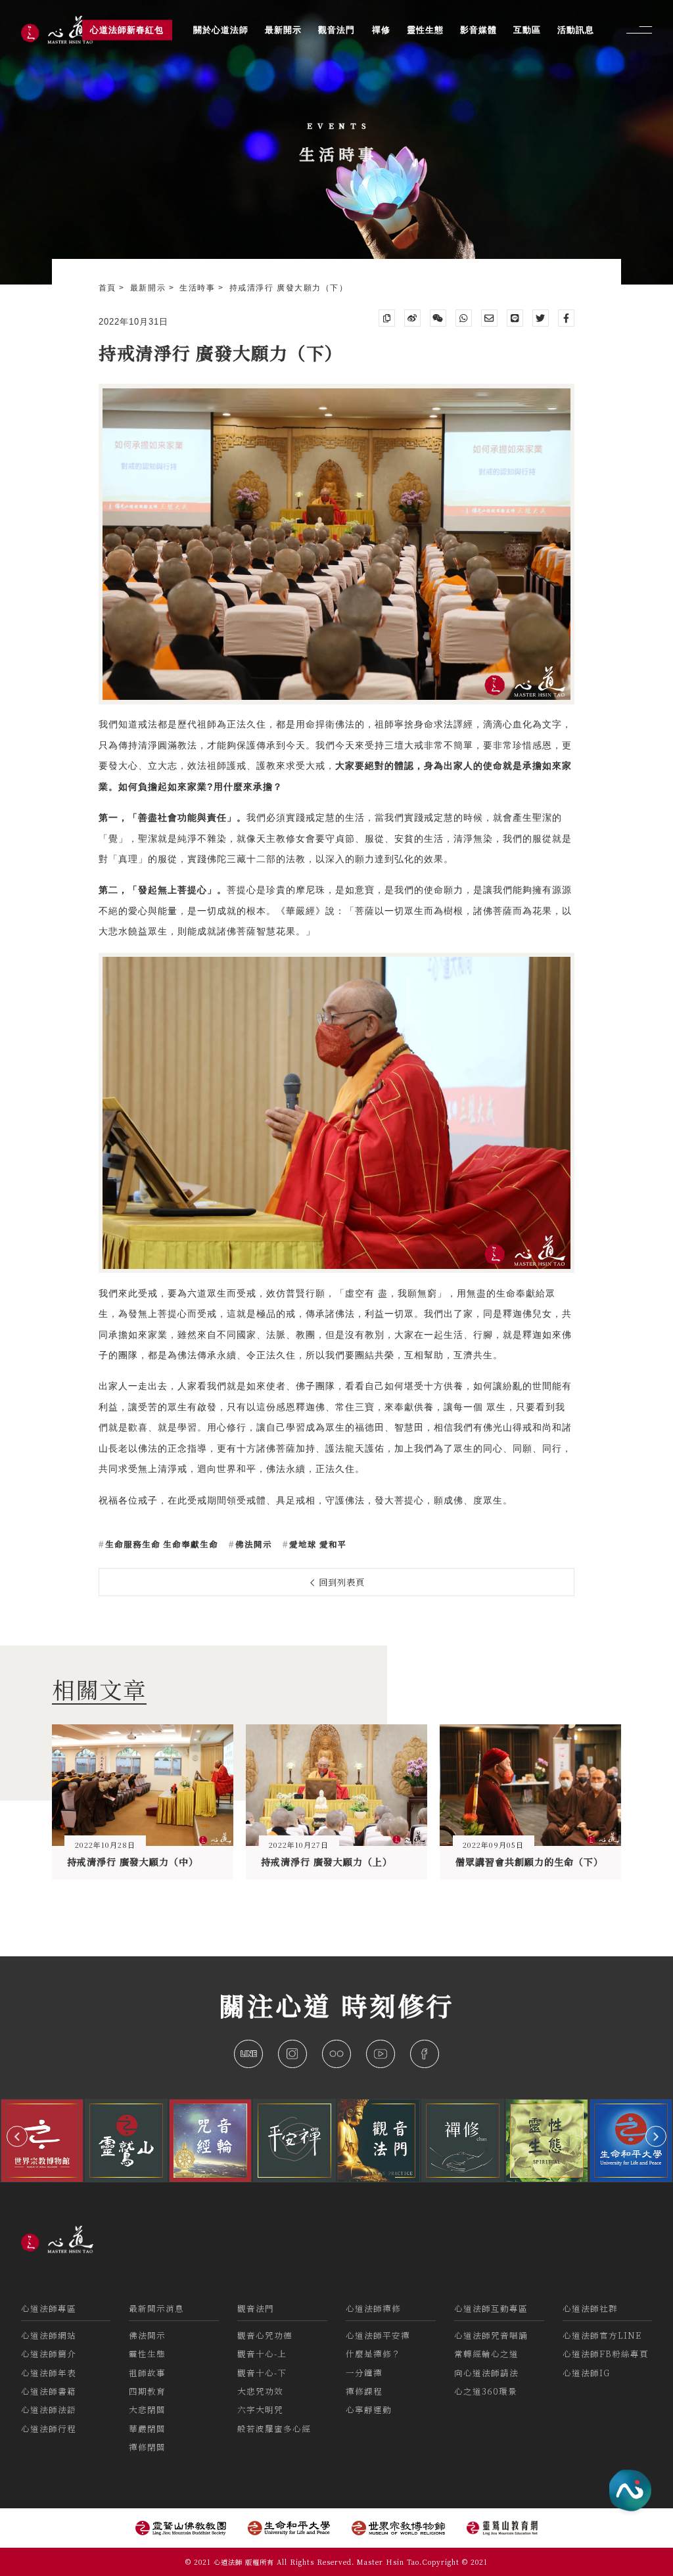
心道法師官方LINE (602, 2335)
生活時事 (199, 288)
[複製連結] (387, 318)
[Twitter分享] (541, 318)
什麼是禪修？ (373, 2354)
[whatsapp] (464, 318)
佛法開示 (252, 1544)
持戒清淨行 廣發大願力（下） (289, 288)
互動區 (527, 30)
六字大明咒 (260, 2409)
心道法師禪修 (373, 2308)
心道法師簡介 (49, 2354)
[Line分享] (515, 318)
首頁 (109, 288)
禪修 (381, 30)
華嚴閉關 (147, 2428)
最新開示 (150, 288)
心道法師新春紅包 (127, 30)
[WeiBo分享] (413, 318)
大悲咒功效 (260, 2391)
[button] (17, 2136)
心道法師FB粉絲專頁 (606, 2354)
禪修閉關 (147, 2447)
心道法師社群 (590, 2308)
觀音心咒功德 (265, 2335)
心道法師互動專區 (491, 2308)
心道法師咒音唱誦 (491, 2335)
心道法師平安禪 (378, 2335)
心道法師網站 (49, 2335)
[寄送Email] (490, 318)
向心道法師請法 (486, 2373)
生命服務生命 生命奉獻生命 (160, 1544)
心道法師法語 (49, 2409)
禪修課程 (364, 2391)
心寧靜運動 (369, 2409)
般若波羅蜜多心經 (274, 2428)
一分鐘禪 (364, 2373)
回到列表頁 (340, 1582)
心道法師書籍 (49, 2391)
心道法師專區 (49, 2308)
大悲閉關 (147, 2409)
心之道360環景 (486, 2391)
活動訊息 (576, 30)
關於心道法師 (221, 30)
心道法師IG (586, 2373)
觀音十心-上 (262, 2354)
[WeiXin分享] (438, 318)
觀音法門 (256, 2308)
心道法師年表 (49, 2373)
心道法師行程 (49, 2428)
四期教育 (147, 2391)
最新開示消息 (156, 2308)
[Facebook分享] (567, 318)
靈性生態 (147, 2354)
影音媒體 (478, 30)
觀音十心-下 (262, 2373)
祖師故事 (147, 2373)
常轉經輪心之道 (486, 2354)
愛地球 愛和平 (317, 1544)
